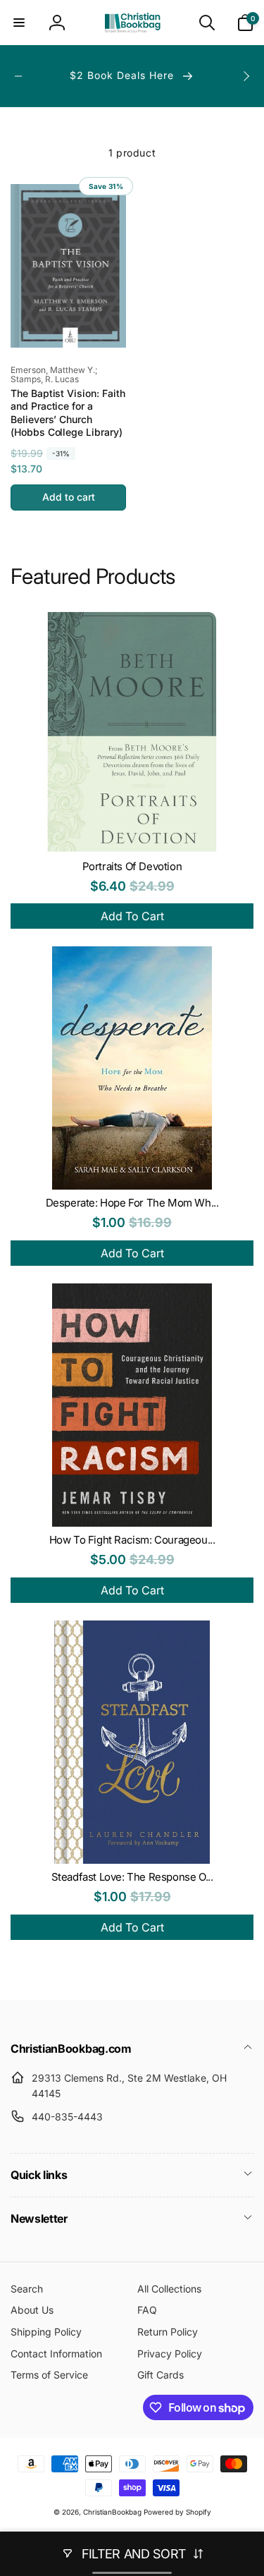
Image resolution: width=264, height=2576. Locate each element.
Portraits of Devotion (132, 866)
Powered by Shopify (177, 2512)
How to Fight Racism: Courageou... (132, 1540)
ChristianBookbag (112, 2512)
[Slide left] (18, 76)
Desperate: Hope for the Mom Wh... (132, 1203)
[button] (19, 23)
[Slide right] (246, 76)
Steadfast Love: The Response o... (132, 1877)
